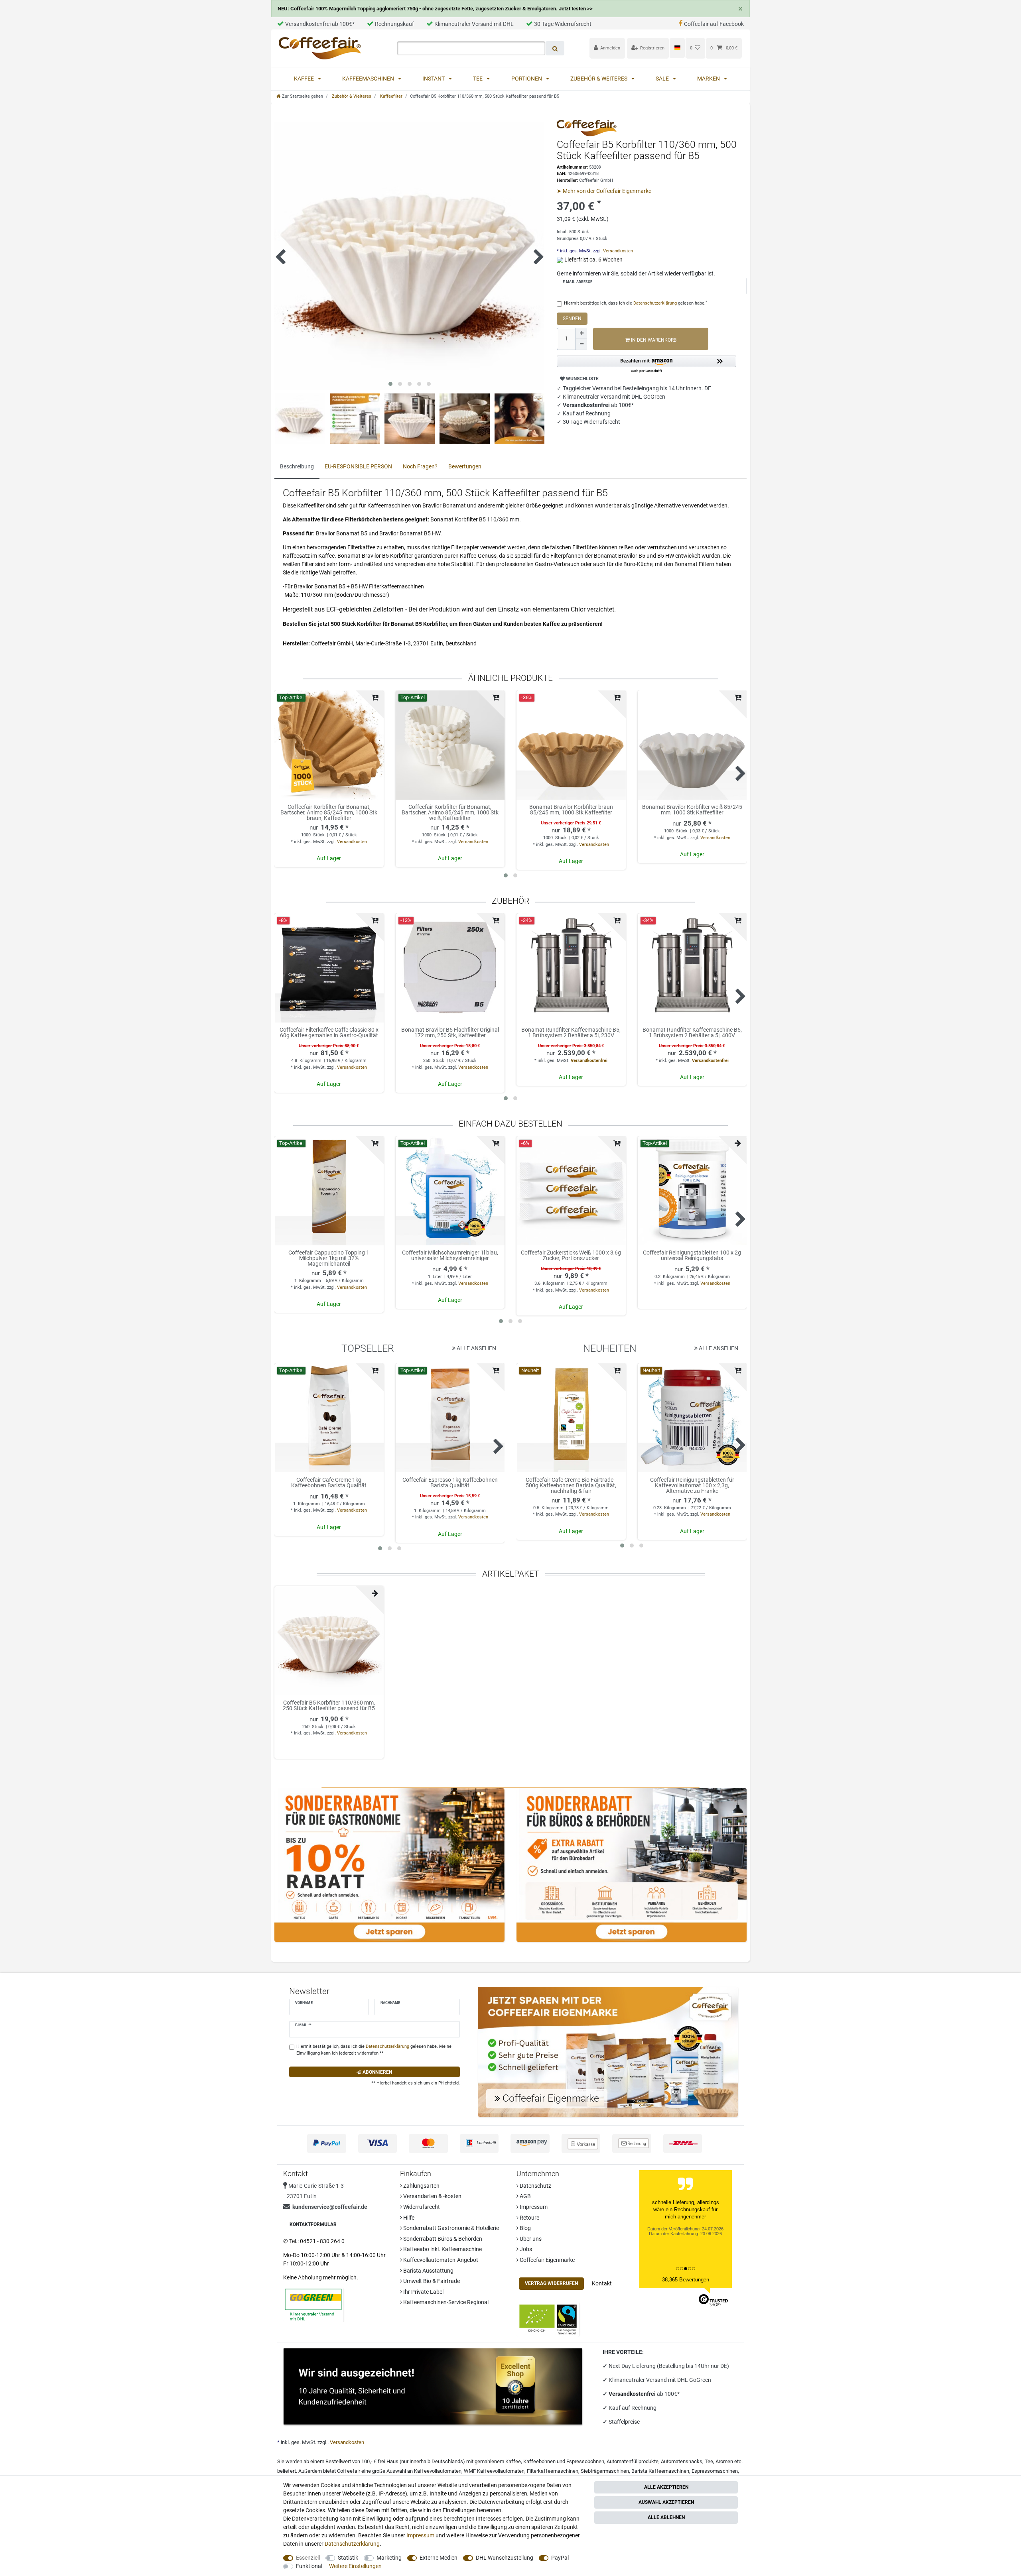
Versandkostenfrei (589, 1061)
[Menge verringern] (581, 344)
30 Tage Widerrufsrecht (563, 24)
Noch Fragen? (420, 466)
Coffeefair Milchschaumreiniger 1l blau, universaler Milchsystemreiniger (450, 1256)
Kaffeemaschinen (369, 79)
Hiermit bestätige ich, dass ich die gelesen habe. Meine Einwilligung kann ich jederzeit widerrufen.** (374, 2050)
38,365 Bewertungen (686, 2280)
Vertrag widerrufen (551, 2283)
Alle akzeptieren (666, 2487)
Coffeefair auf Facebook (714, 24)
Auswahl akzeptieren (666, 2502)
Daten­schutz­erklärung (352, 2544)
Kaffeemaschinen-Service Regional (445, 2302)
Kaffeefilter (391, 96)
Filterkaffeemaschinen (553, 2471)
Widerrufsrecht (421, 2207)
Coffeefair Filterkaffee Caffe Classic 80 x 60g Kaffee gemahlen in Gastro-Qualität (329, 1033)
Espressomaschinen (715, 2471)
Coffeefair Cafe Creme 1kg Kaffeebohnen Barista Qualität (329, 1483)
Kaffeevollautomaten (438, 2471)
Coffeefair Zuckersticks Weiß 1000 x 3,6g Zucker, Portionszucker (571, 1256)
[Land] (677, 48)
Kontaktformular (313, 2224)
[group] (329, 745)
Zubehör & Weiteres (599, 79)
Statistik (348, 2558)
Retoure (529, 2218)
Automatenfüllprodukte (633, 2461)
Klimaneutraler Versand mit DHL (474, 24)
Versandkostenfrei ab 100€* (320, 24)
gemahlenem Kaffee (498, 2461)
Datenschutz (535, 2186)
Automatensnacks (682, 2461)
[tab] (297, 467)
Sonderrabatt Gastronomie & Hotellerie (450, 2228)
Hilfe (408, 2218)
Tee (478, 79)
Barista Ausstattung (428, 2271)
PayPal (560, 2558)
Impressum (533, 2207)
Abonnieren (377, 2072)
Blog (525, 2228)
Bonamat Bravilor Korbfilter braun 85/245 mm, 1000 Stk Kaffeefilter (571, 810)
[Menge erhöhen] (581, 333)
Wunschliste (582, 379)
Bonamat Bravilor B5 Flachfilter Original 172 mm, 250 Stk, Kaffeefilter (450, 1033)
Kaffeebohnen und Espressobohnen (564, 2461)
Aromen (724, 2461)
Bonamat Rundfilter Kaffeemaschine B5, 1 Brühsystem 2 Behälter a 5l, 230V (571, 1033)
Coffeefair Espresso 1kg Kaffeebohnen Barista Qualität (450, 1483)
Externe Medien (439, 2558)
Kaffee (305, 79)
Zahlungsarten (421, 2186)
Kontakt (602, 2283)
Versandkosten (617, 251)
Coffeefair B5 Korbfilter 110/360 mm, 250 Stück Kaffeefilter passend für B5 (329, 1706)
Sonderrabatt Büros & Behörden (442, 2239)
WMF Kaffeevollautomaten (494, 2471)
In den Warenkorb (653, 340)
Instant (434, 79)
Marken (709, 79)
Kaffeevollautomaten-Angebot (440, 2260)
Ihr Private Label (423, 2292)
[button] (647, 365)
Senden (572, 319)
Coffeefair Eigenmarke (547, 2260)
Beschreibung (297, 466)
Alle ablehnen (666, 2517)
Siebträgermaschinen (605, 2471)
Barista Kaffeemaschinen (660, 2471)
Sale (663, 79)
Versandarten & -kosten (432, 2196)
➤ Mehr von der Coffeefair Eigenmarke (604, 191)
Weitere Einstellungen (355, 2566)
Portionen (527, 79)
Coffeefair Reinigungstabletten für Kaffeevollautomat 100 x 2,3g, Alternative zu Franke (692, 1485)
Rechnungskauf (394, 24)
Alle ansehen (476, 1348)
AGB (525, 2196)
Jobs (525, 2249)
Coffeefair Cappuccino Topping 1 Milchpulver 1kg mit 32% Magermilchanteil (329, 1258)
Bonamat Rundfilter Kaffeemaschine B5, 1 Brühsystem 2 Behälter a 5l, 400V (692, 1033)
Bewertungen (465, 466)
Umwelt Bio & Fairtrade (431, 2281)
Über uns (530, 2239)
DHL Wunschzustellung (505, 2558)
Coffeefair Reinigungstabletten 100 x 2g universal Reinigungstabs (692, 1256)
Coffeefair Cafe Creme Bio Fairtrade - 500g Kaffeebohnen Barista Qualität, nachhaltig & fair (571, 1485)
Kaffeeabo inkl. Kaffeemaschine (442, 2249)
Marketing (389, 2558)
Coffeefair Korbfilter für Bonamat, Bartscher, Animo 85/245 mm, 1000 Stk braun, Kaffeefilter (329, 812)
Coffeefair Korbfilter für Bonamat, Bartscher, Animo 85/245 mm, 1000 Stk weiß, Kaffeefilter (450, 812)
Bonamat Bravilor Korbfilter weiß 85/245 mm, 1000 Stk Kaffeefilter (692, 810)
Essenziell (308, 2558)
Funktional (309, 2566)
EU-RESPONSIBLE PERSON (358, 466)
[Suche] (555, 48)
